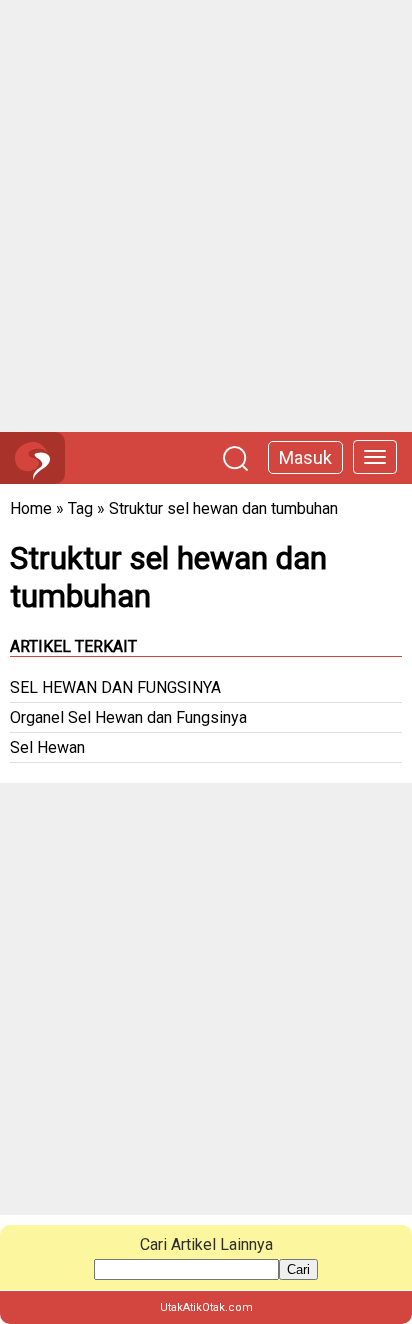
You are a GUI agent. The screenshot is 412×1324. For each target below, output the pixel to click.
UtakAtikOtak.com (206, 1307)
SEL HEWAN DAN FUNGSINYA (115, 687)
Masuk (305, 457)
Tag (80, 508)
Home (31, 508)
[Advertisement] (206, 216)
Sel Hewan (47, 747)
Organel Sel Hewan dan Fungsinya (128, 717)
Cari (298, 1269)
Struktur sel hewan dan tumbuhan (223, 508)
